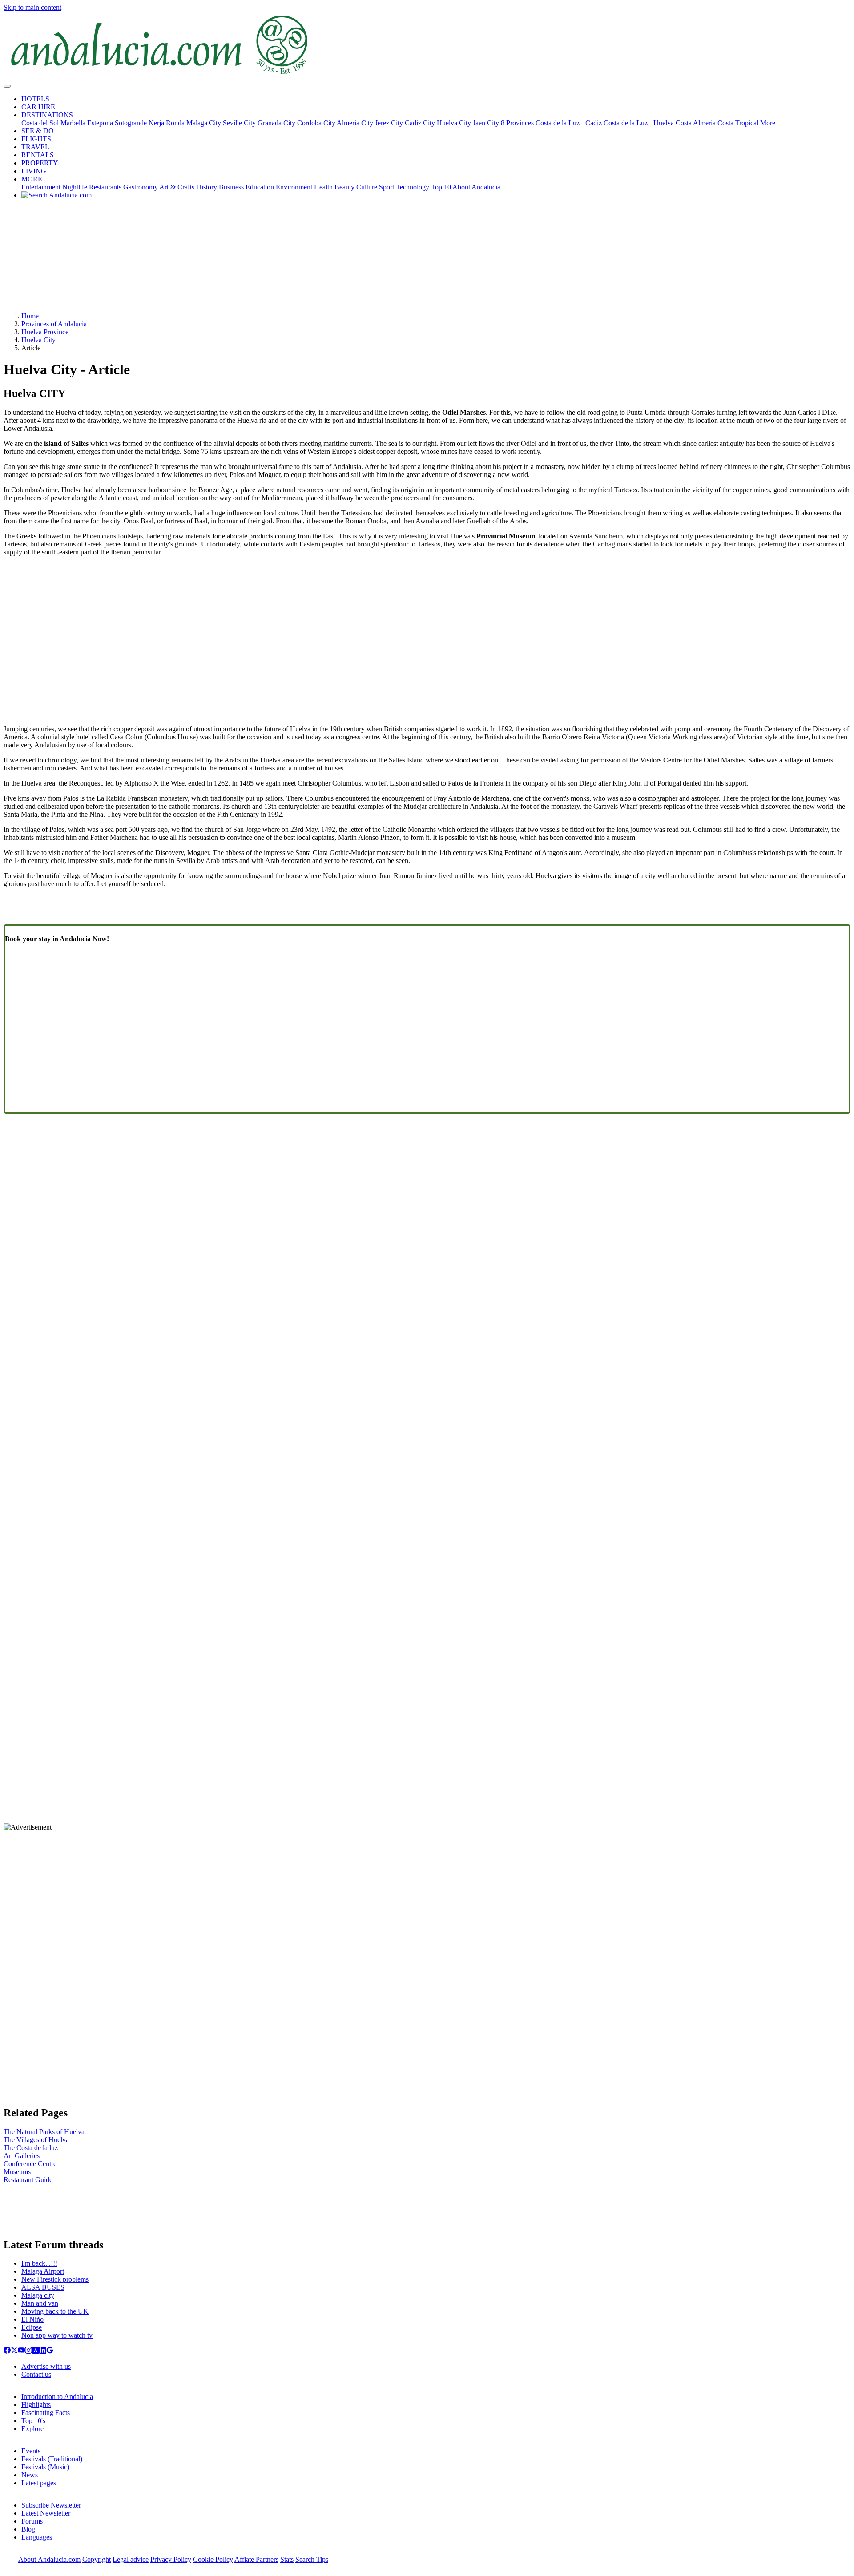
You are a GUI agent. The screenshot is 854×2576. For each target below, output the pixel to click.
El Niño (32, 2319)
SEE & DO (38, 131)
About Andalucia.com (49, 2559)
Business (231, 187)
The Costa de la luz (31, 2148)
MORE (32, 179)
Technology (413, 187)
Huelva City (454, 123)
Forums (32, 2521)
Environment (294, 187)
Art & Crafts (177, 187)
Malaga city (38, 2295)
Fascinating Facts (46, 2413)
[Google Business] (50, 2351)
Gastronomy (141, 187)
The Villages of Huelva (36, 2140)
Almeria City (355, 123)
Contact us (36, 2374)
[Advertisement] (427, 259)
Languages (37, 2537)
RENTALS (38, 155)
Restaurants (105, 187)
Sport (387, 187)
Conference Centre (30, 2164)
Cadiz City (420, 123)
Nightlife (75, 187)
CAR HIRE (38, 107)
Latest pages (39, 2483)
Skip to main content (32, 7)
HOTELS (35, 99)
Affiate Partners (256, 2559)
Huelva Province (45, 332)
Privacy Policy (171, 2559)
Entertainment (41, 187)
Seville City (239, 123)
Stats (287, 2559)
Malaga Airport (43, 2271)
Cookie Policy (213, 2559)
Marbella (73, 123)
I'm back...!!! (39, 2263)
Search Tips (312, 2559)
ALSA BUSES (43, 2287)
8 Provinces (517, 123)
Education (260, 187)
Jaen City (486, 123)
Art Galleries (22, 2156)
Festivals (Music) (45, 2467)
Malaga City (204, 123)
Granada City (276, 123)
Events (31, 2451)
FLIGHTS (36, 139)
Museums (17, 2172)
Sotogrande (131, 123)
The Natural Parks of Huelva (44, 2132)
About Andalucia (476, 187)
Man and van (40, 2303)
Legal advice (131, 2559)
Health (323, 187)
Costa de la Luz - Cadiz (569, 123)
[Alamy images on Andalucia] (36, 2351)
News (30, 2475)
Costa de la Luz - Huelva (639, 123)
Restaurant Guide (28, 2180)
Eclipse (32, 2327)
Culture (367, 187)
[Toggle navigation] (7, 86)
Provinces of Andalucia (54, 324)
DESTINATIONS (47, 115)
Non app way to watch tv (57, 2335)
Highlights (36, 2405)
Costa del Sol (40, 123)
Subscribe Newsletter (51, 2505)
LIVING (34, 171)
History (207, 187)
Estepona (100, 123)
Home (30, 316)
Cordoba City (316, 123)
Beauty (344, 187)
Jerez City (389, 123)
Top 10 (441, 187)
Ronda (175, 123)
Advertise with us (46, 2366)
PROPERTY (40, 163)
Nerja (156, 123)
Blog (28, 2529)
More (768, 123)
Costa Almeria (696, 123)
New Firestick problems (55, 2279)
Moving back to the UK (55, 2311)
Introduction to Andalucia (57, 2397)
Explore (32, 2429)
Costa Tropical (738, 123)
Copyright (97, 2559)
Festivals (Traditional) (52, 2459)
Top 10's (33, 2421)
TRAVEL (35, 147)
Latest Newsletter (46, 2513)
